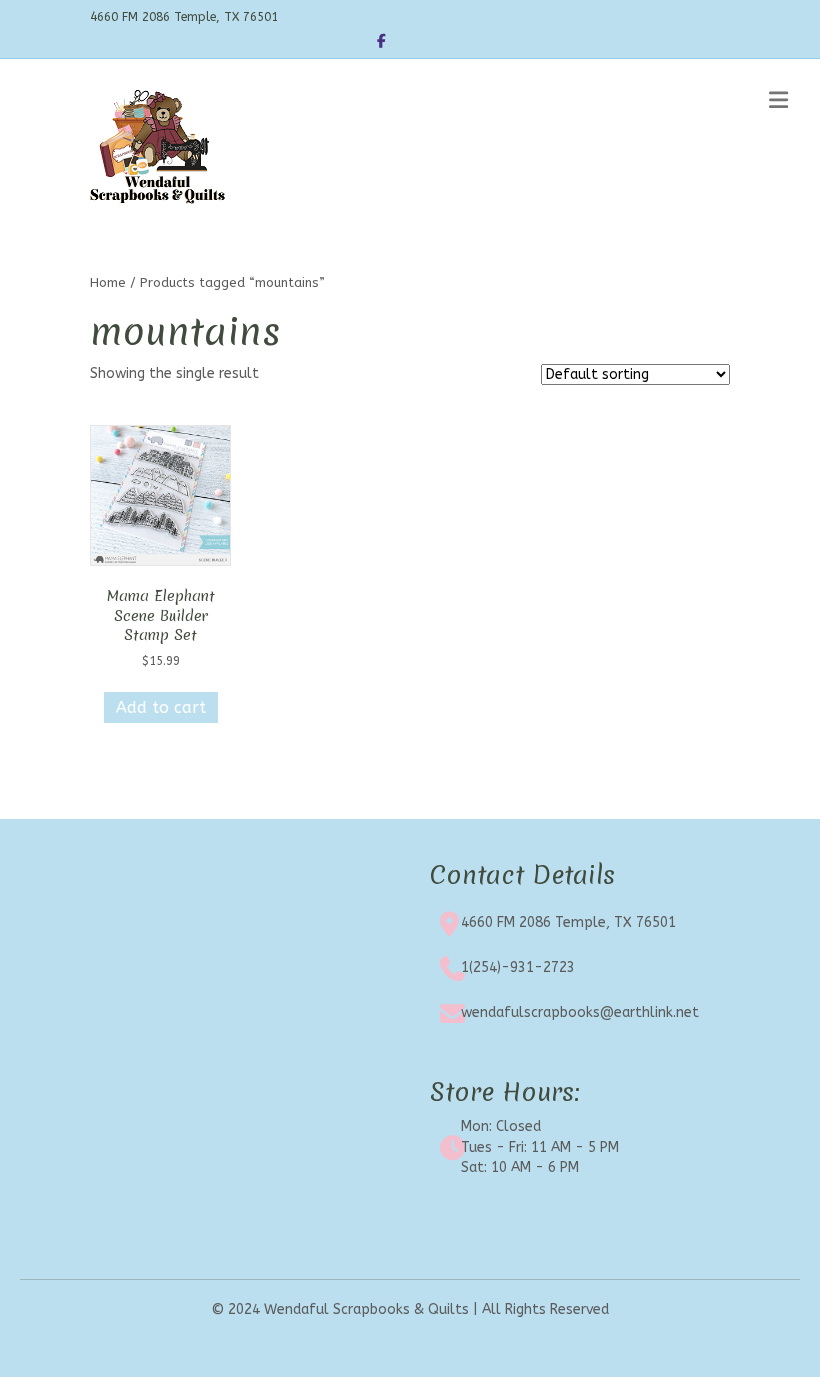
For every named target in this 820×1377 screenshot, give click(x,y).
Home (108, 282)
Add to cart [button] (161, 707)
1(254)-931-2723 (518, 967)
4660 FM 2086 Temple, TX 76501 (568, 922)
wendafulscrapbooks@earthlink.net (580, 1012)
